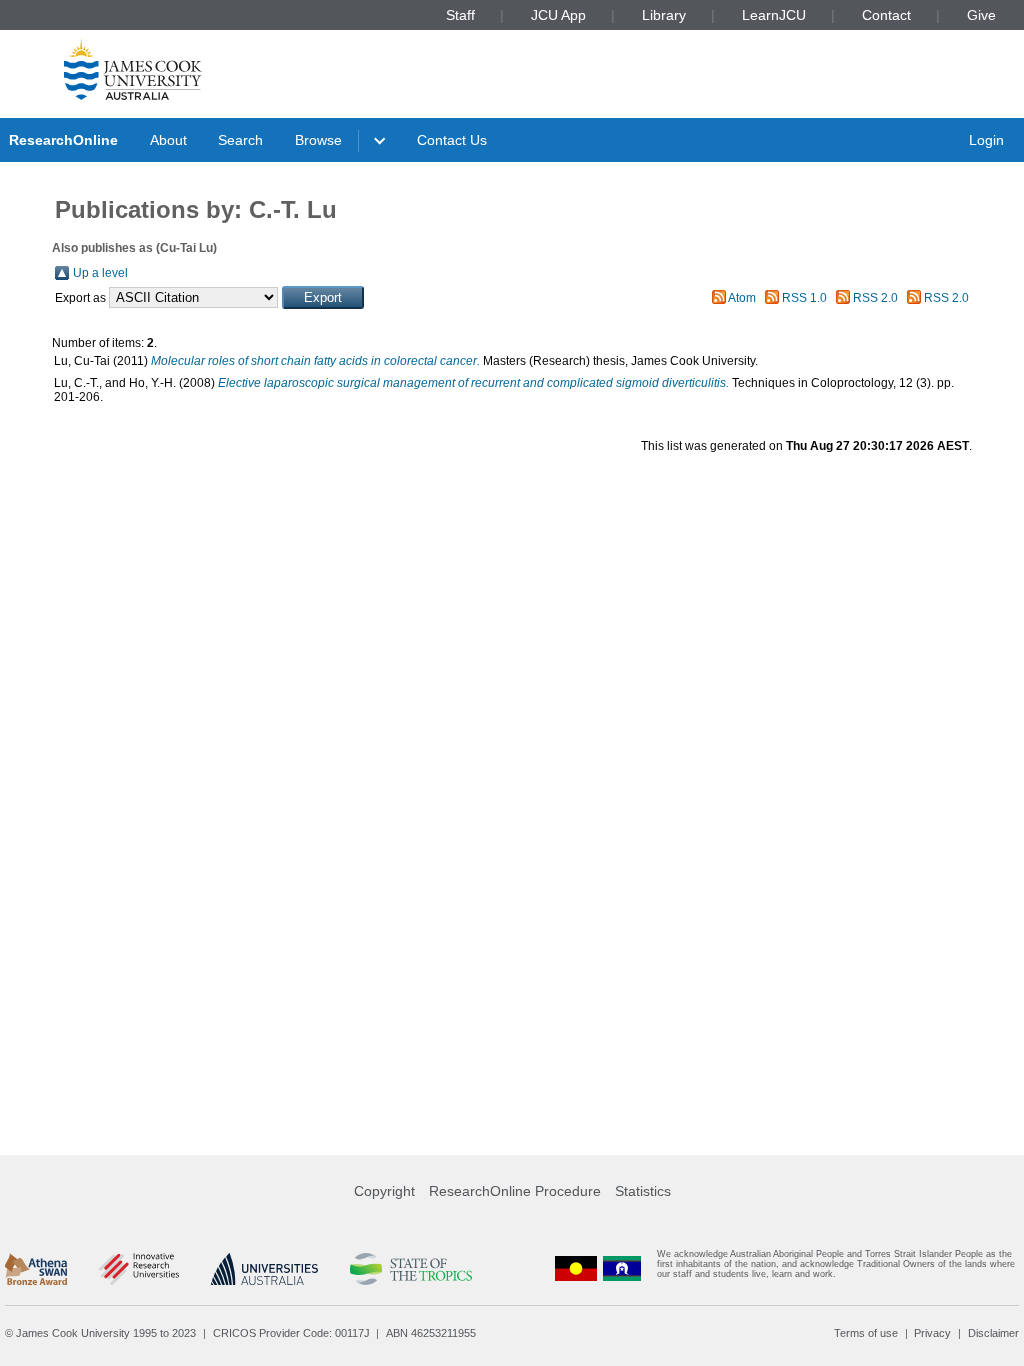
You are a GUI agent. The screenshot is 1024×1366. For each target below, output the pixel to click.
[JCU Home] (133, 69)
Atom (742, 298)
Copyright (384, 1191)
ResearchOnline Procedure (515, 1191)
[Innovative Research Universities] (138, 1269)
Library (664, 15)
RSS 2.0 (875, 298)
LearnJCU (774, 15)
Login (986, 140)
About (168, 140)
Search (240, 140)
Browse (318, 140)
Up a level (100, 273)
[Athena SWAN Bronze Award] (36, 1269)
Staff (460, 15)
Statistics (643, 1191)
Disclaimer (993, 1333)
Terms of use (866, 1333)
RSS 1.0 (804, 298)
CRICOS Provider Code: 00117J (291, 1333)
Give (981, 15)
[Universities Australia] (264, 1269)
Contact (886, 15)
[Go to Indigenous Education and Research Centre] (576, 1268)
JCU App (558, 15)
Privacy (932, 1333)
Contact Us (452, 140)
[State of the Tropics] (411, 1269)
